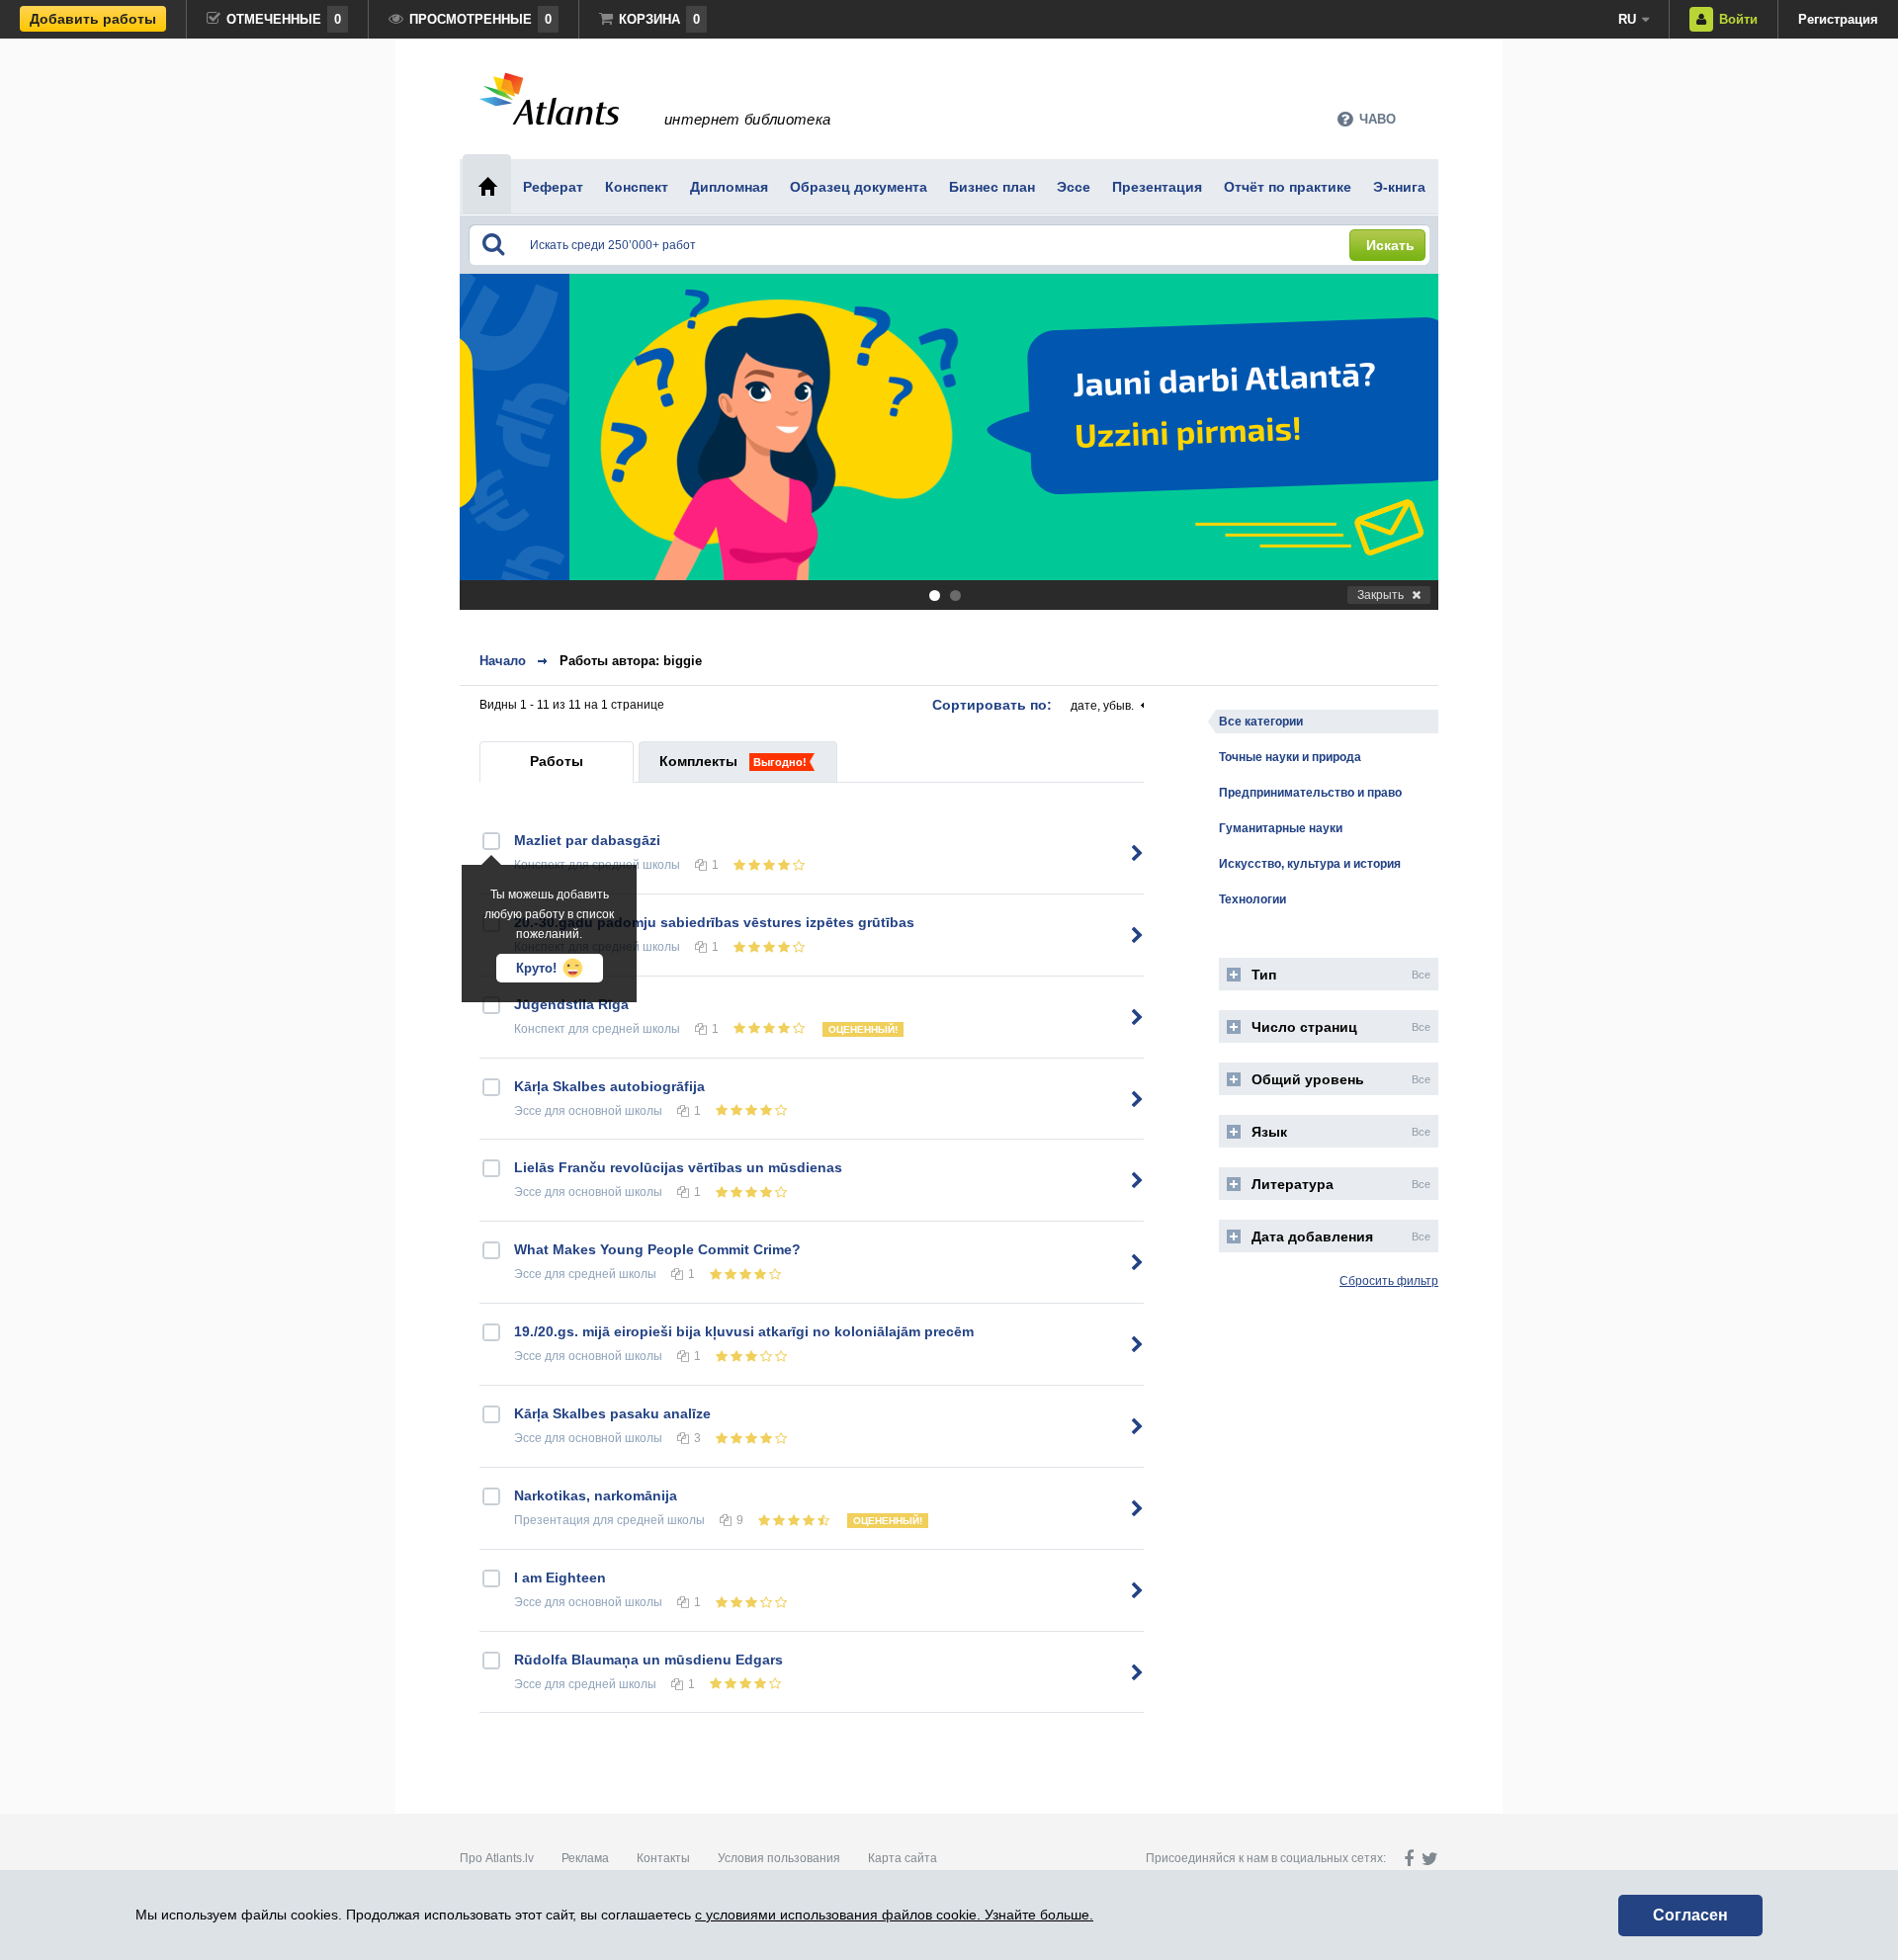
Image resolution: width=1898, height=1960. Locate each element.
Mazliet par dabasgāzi (587, 840)
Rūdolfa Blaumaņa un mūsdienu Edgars (648, 1660)
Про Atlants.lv (497, 1858)
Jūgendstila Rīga (571, 1004)
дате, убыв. (1102, 706)
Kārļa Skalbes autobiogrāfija (609, 1086)
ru (1627, 19)
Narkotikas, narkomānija (596, 1495)
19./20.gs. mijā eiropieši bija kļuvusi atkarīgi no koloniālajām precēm (744, 1331)
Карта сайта (903, 1858)
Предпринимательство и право (1310, 793)
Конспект (540, 1029)
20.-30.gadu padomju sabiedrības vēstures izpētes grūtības (714, 922)
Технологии (1252, 899)
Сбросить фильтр (1389, 1281)
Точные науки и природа (1290, 757)
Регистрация (1838, 19)
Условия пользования (779, 1858)
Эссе (528, 1111)
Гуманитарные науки (1281, 828)
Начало (503, 661)
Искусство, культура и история (1310, 864)
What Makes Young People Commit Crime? (657, 1249)
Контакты (663, 1858)
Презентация (552, 1520)
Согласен (1690, 1915)
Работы (557, 761)
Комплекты (698, 761)
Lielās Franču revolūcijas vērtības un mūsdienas (678, 1167)
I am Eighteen (560, 1577)
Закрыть (1380, 595)
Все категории (1261, 722)
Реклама (585, 1858)
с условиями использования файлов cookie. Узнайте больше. (894, 1915)
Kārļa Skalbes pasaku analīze (612, 1413)
